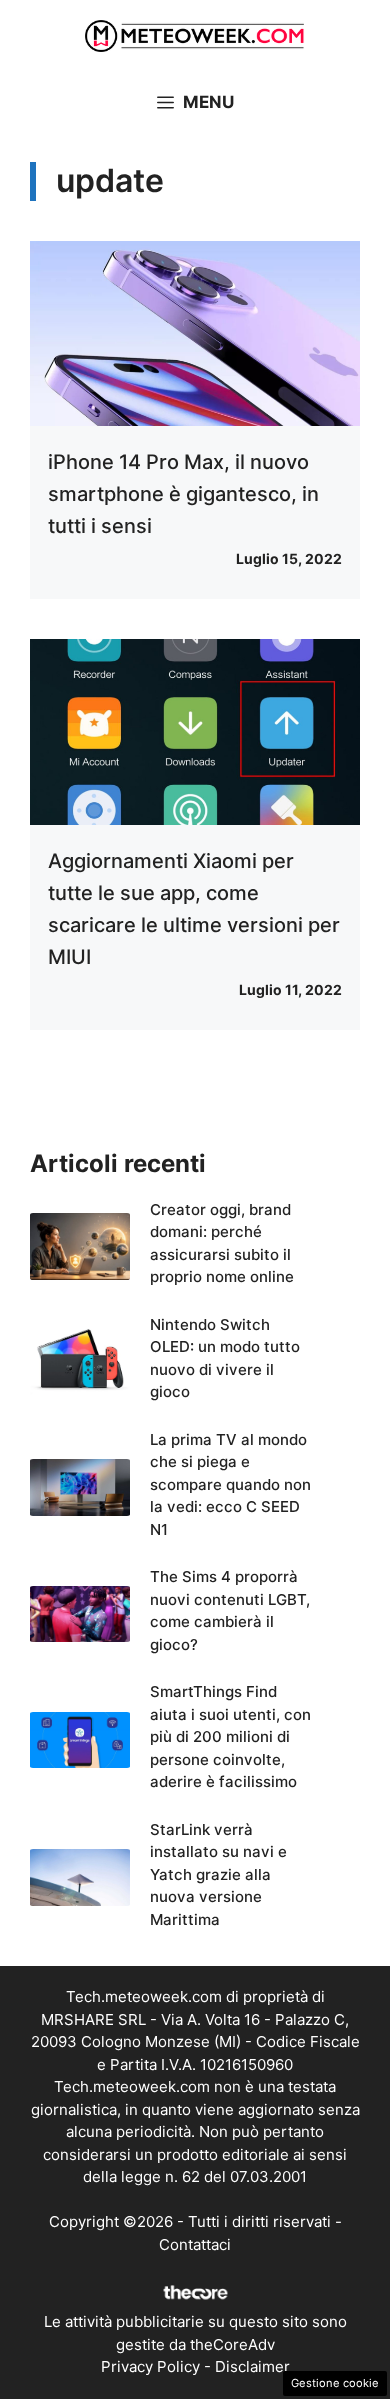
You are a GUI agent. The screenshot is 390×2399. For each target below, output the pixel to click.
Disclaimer (252, 2366)
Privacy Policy (150, 2366)
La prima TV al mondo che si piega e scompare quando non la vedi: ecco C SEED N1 (230, 1484)
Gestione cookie (335, 2383)
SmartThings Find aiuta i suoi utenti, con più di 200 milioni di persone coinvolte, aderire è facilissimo (230, 1736)
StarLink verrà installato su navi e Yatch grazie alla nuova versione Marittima (218, 1874)
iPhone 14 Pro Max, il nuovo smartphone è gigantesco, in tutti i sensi (183, 494)
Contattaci (195, 2244)
